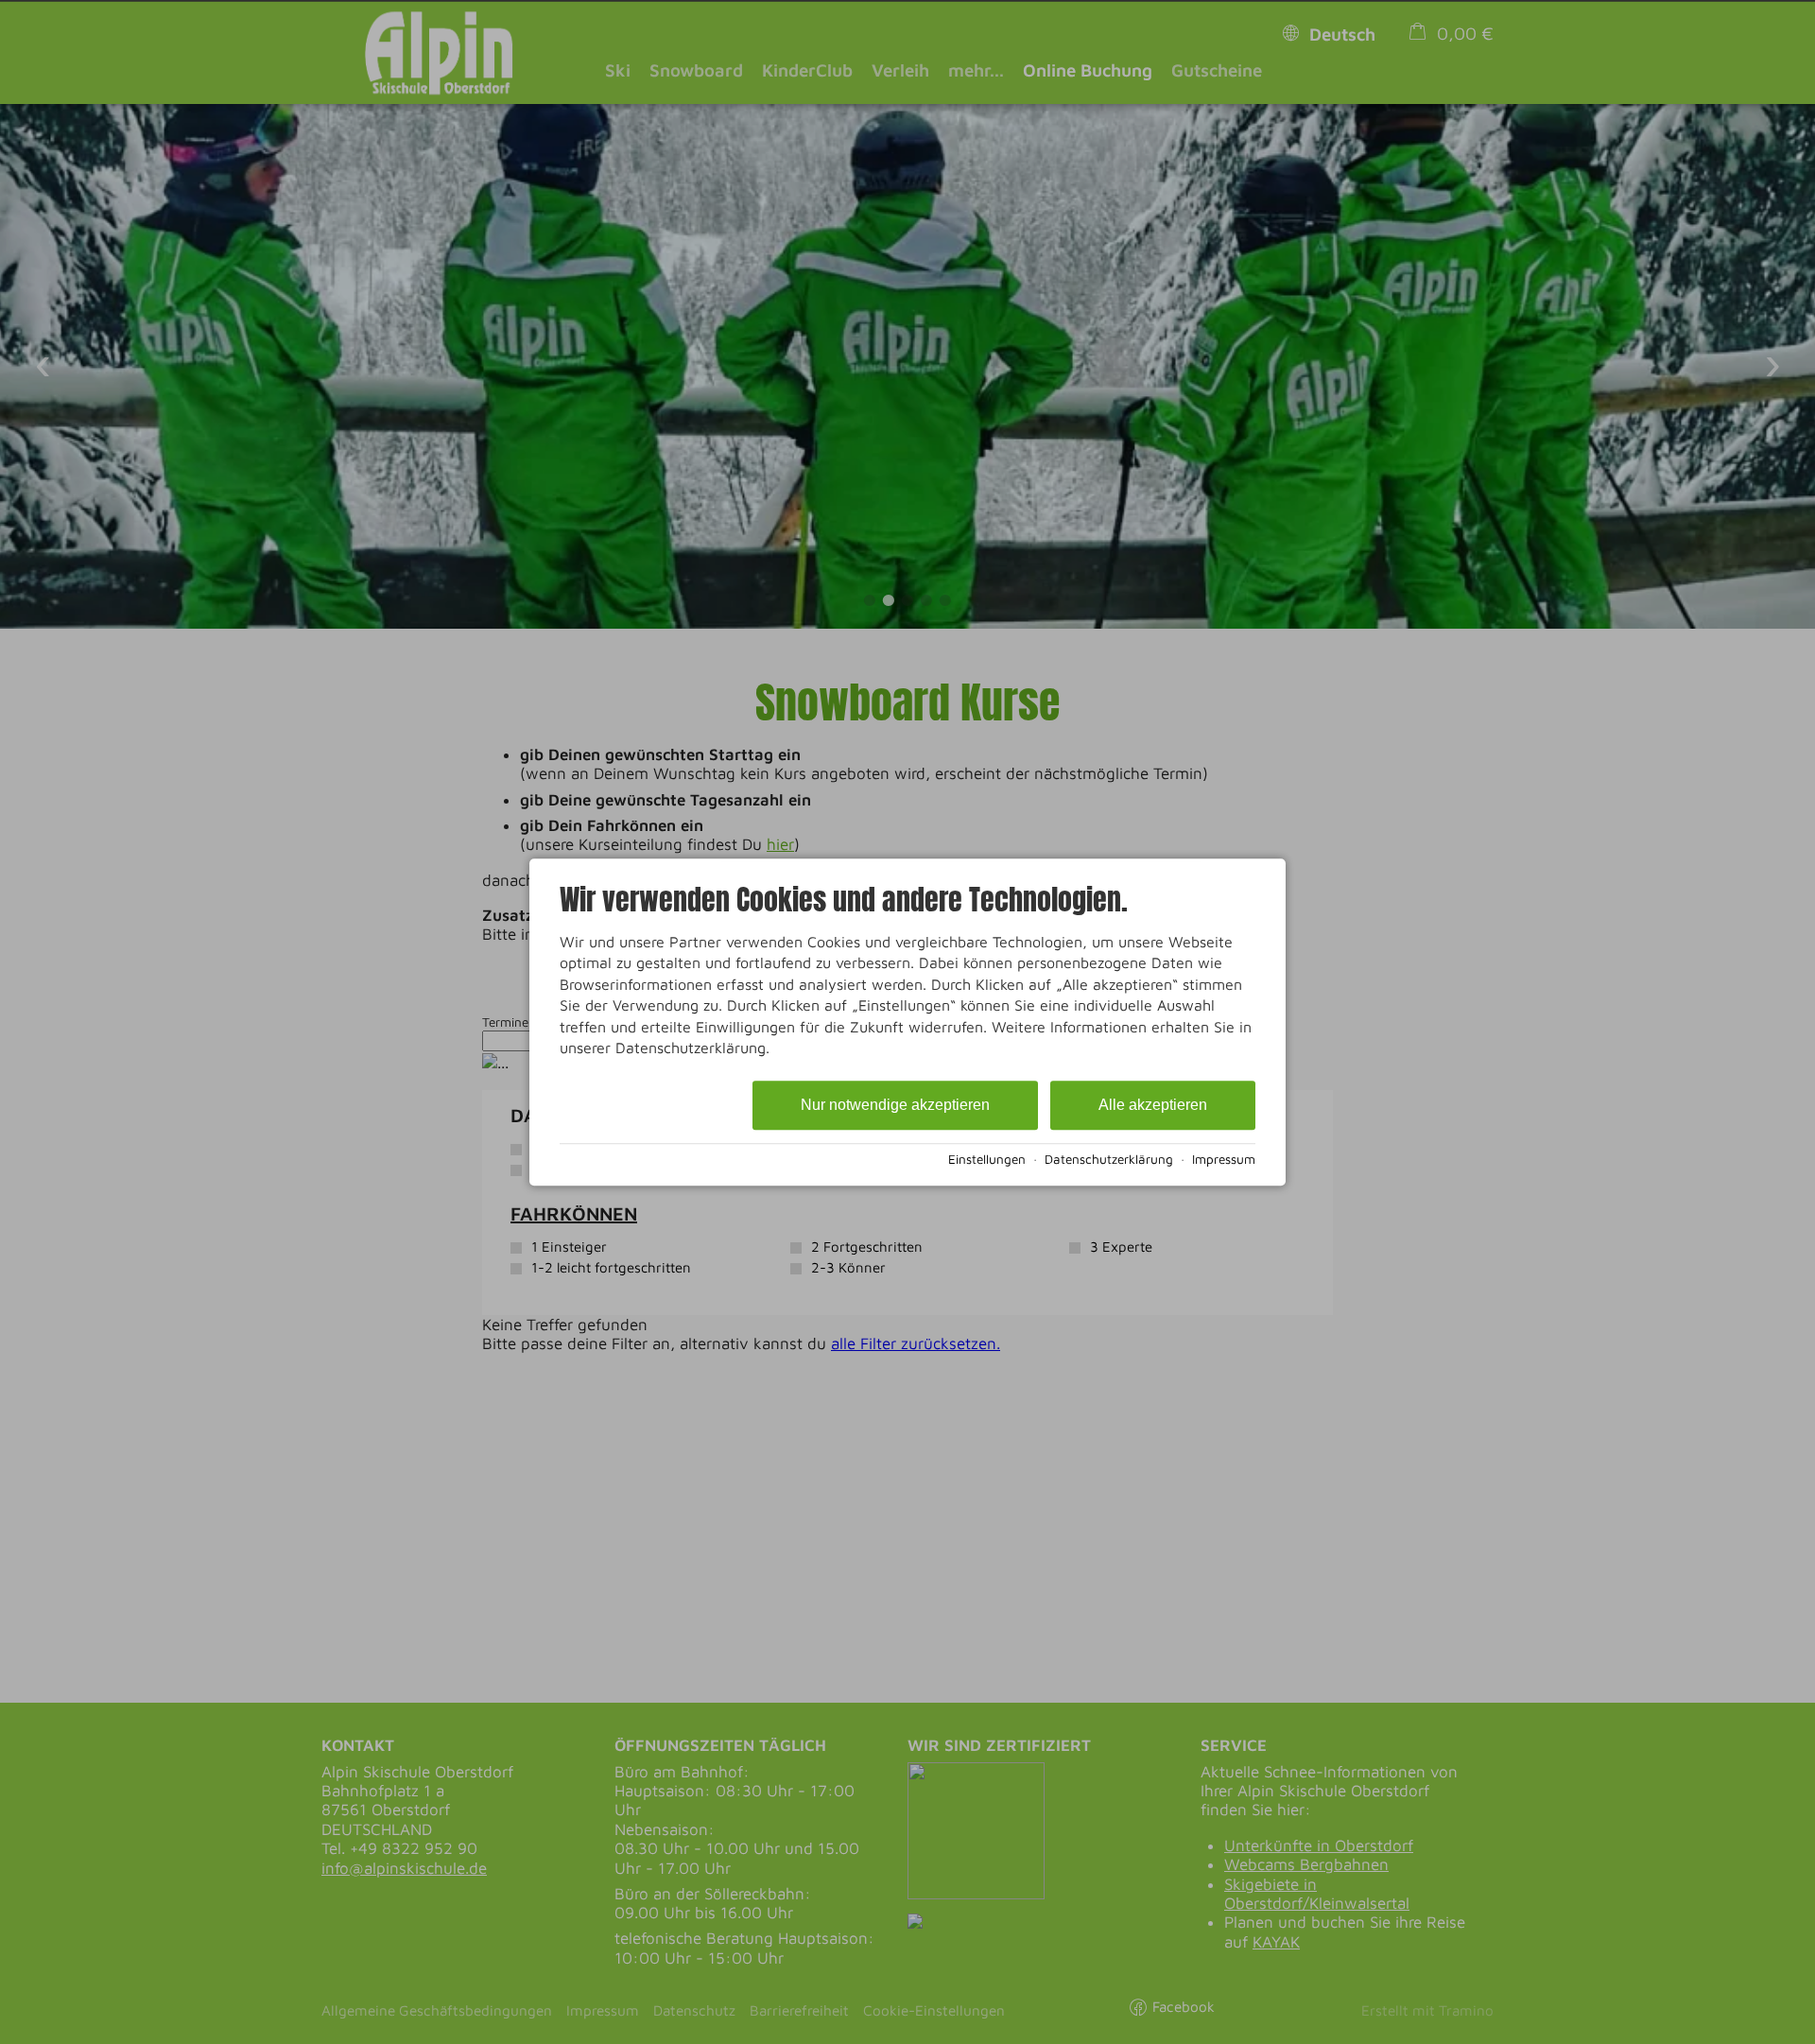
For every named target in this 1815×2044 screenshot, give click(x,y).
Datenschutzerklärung (1109, 1159)
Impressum (1224, 1159)
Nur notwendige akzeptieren (895, 1106)
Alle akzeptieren (1153, 1106)
